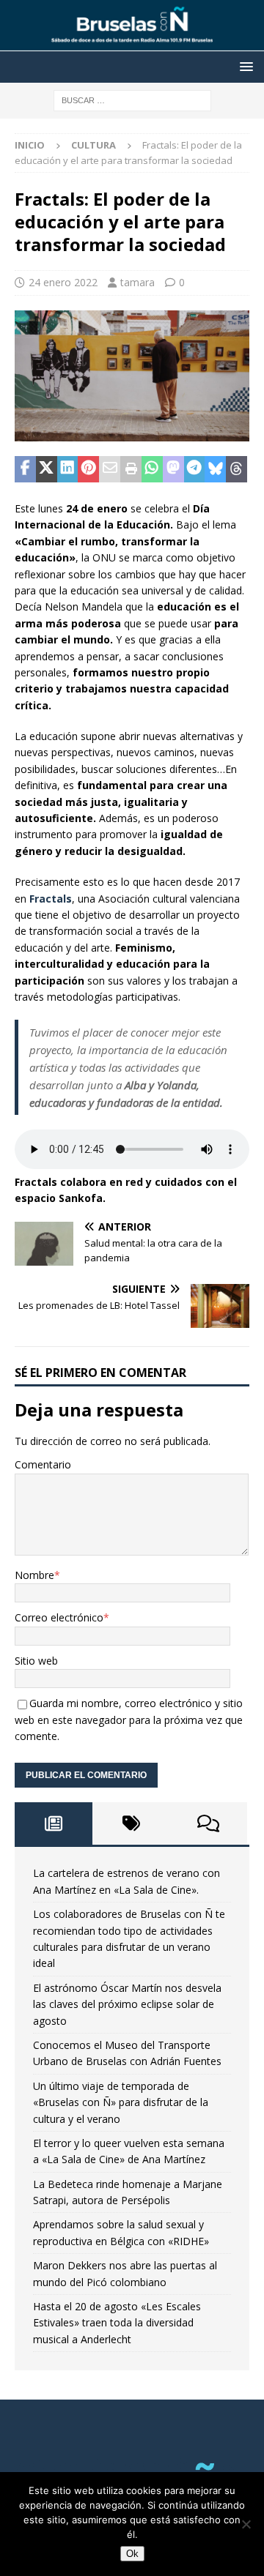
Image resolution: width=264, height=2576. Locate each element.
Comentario (43, 1464)
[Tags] (131, 1823)
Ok (132, 2554)
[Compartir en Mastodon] (173, 469)
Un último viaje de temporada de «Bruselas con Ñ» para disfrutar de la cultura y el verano (121, 2102)
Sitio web (36, 1661)
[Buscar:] (132, 99)
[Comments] (208, 1823)
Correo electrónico (59, 1617)
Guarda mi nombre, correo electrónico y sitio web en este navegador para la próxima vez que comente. (129, 1720)
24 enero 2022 (63, 282)
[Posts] (54, 1823)
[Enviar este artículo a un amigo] (110, 469)
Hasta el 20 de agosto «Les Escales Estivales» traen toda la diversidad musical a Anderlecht (117, 2323)
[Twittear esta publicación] (47, 469)
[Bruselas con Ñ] (132, 43)
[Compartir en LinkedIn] (68, 469)
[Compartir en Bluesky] (215, 469)
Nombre (34, 1575)
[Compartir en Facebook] (25, 469)
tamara (137, 282)
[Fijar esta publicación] (88, 469)
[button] (244, 66)
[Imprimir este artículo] (131, 469)
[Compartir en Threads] (236, 469)
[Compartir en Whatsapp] (152, 469)
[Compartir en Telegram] (195, 469)
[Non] (246, 2524)
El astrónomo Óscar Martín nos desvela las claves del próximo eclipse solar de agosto (127, 2004)
